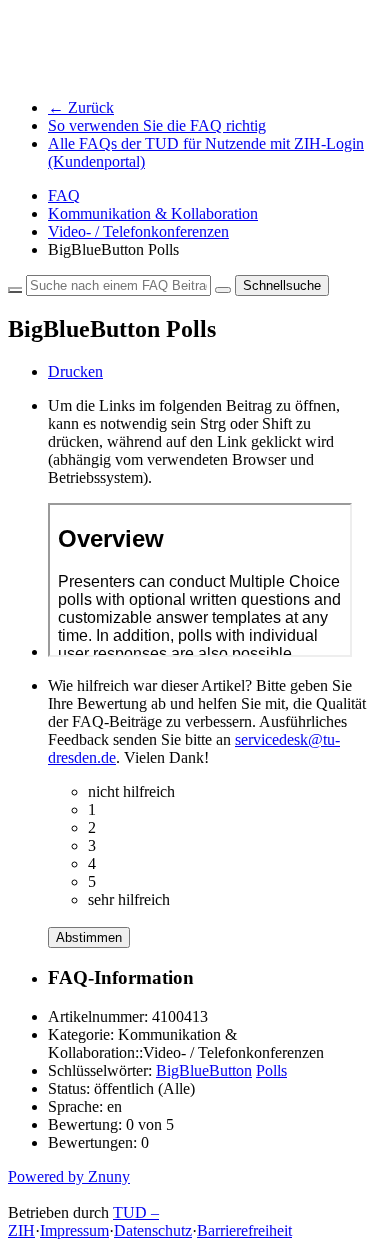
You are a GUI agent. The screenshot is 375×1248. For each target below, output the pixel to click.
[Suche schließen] (15, 290)
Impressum (74, 1230)
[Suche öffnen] (223, 290)
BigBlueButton (204, 1070)
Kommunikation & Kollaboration (153, 213)
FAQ (64, 195)
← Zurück (81, 107)
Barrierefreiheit (244, 1230)
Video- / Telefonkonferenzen (138, 231)
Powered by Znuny (69, 1176)
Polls (271, 1070)
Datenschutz (153, 1230)
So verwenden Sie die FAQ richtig (157, 125)
